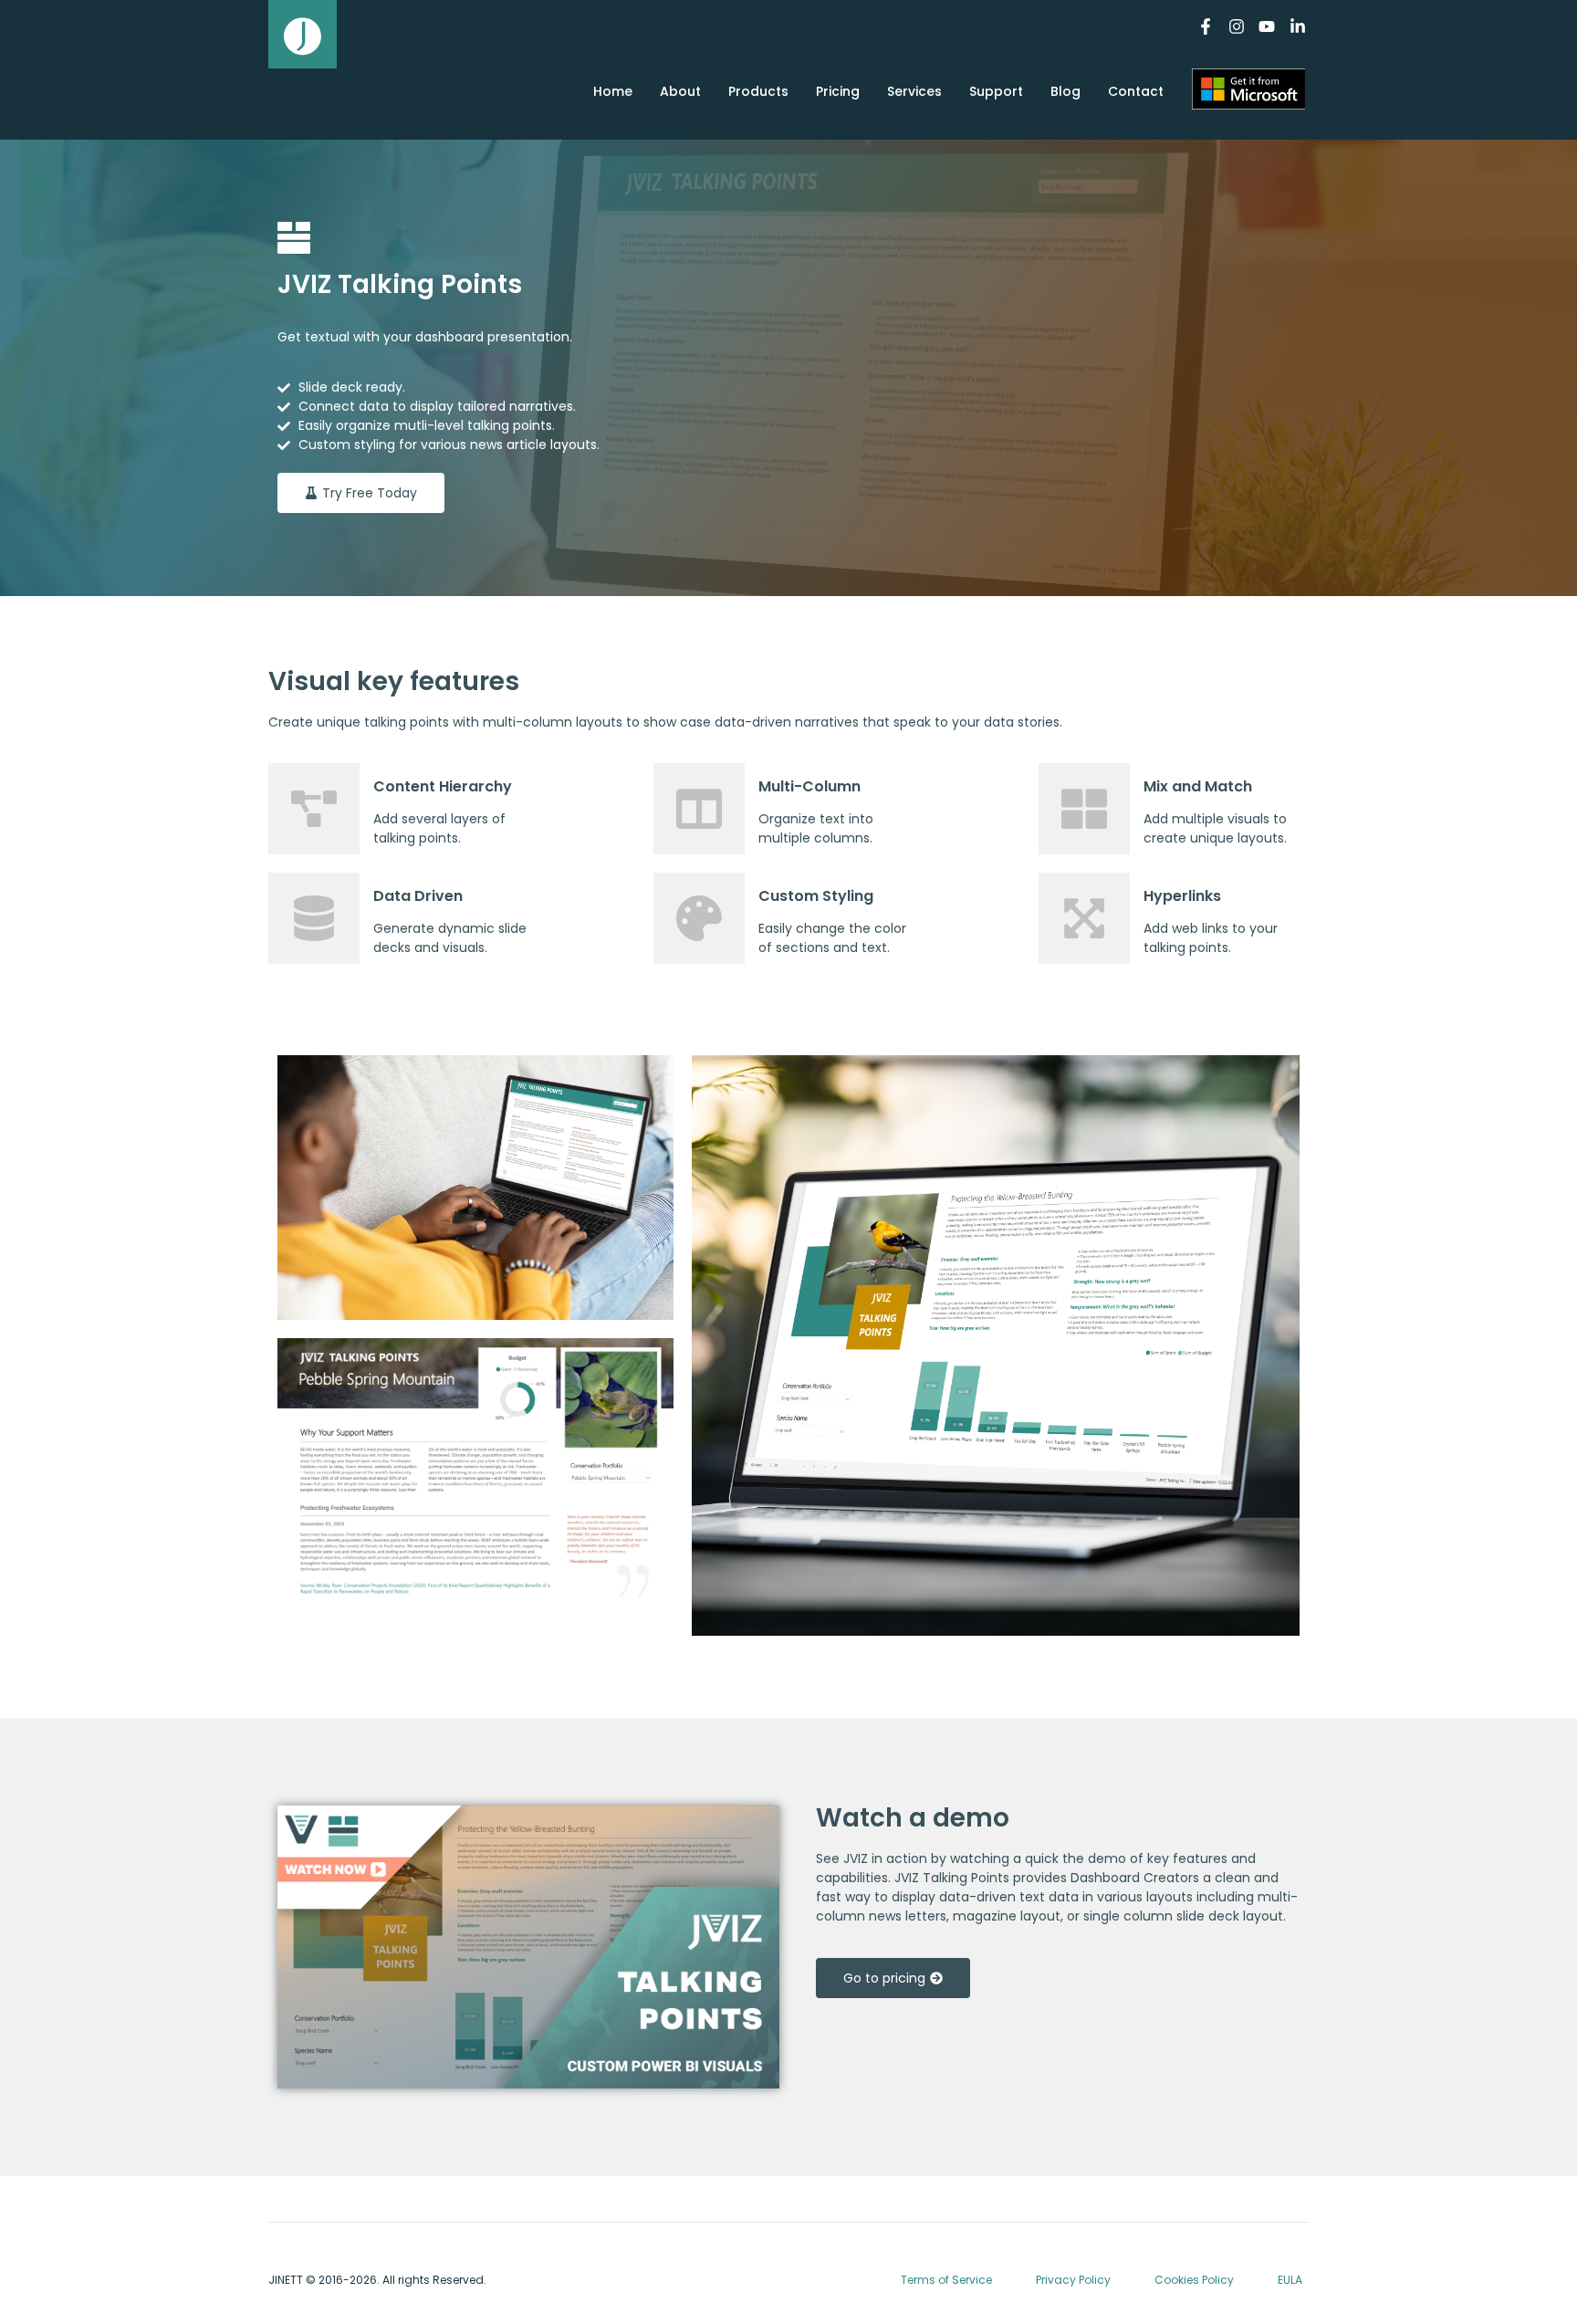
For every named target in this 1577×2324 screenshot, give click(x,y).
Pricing (838, 91)
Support (996, 91)
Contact (1136, 91)
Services (914, 91)
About (680, 91)
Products (758, 91)
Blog (1065, 91)
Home (613, 91)
